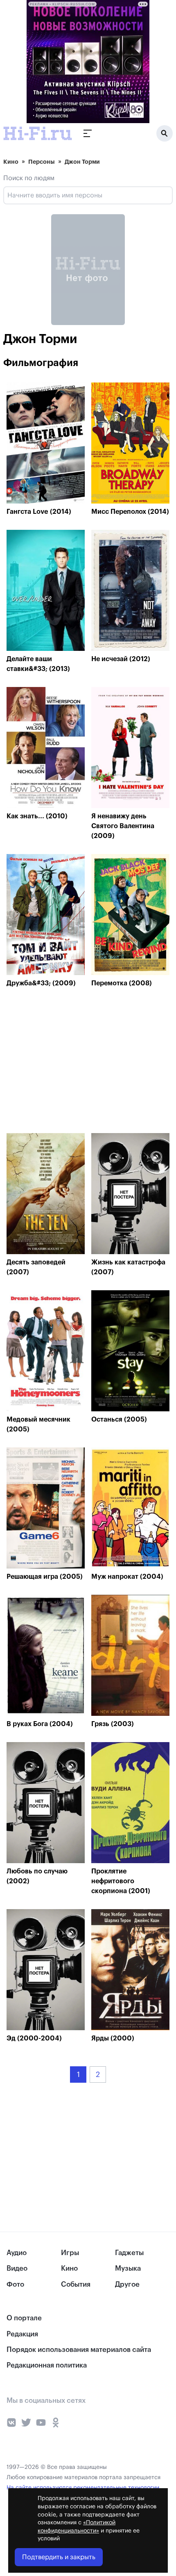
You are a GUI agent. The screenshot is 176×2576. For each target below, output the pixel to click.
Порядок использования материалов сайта (79, 2350)
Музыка (128, 2268)
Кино (11, 162)
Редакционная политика (47, 2365)
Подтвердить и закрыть (59, 2557)
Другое (127, 2284)
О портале (24, 2318)
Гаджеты (129, 2253)
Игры (70, 2253)
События (76, 2284)
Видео (17, 2268)
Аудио (17, 2253)
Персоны (42, 162)
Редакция (22, 2334)
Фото (15, 2284)
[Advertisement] (68, 1062)
